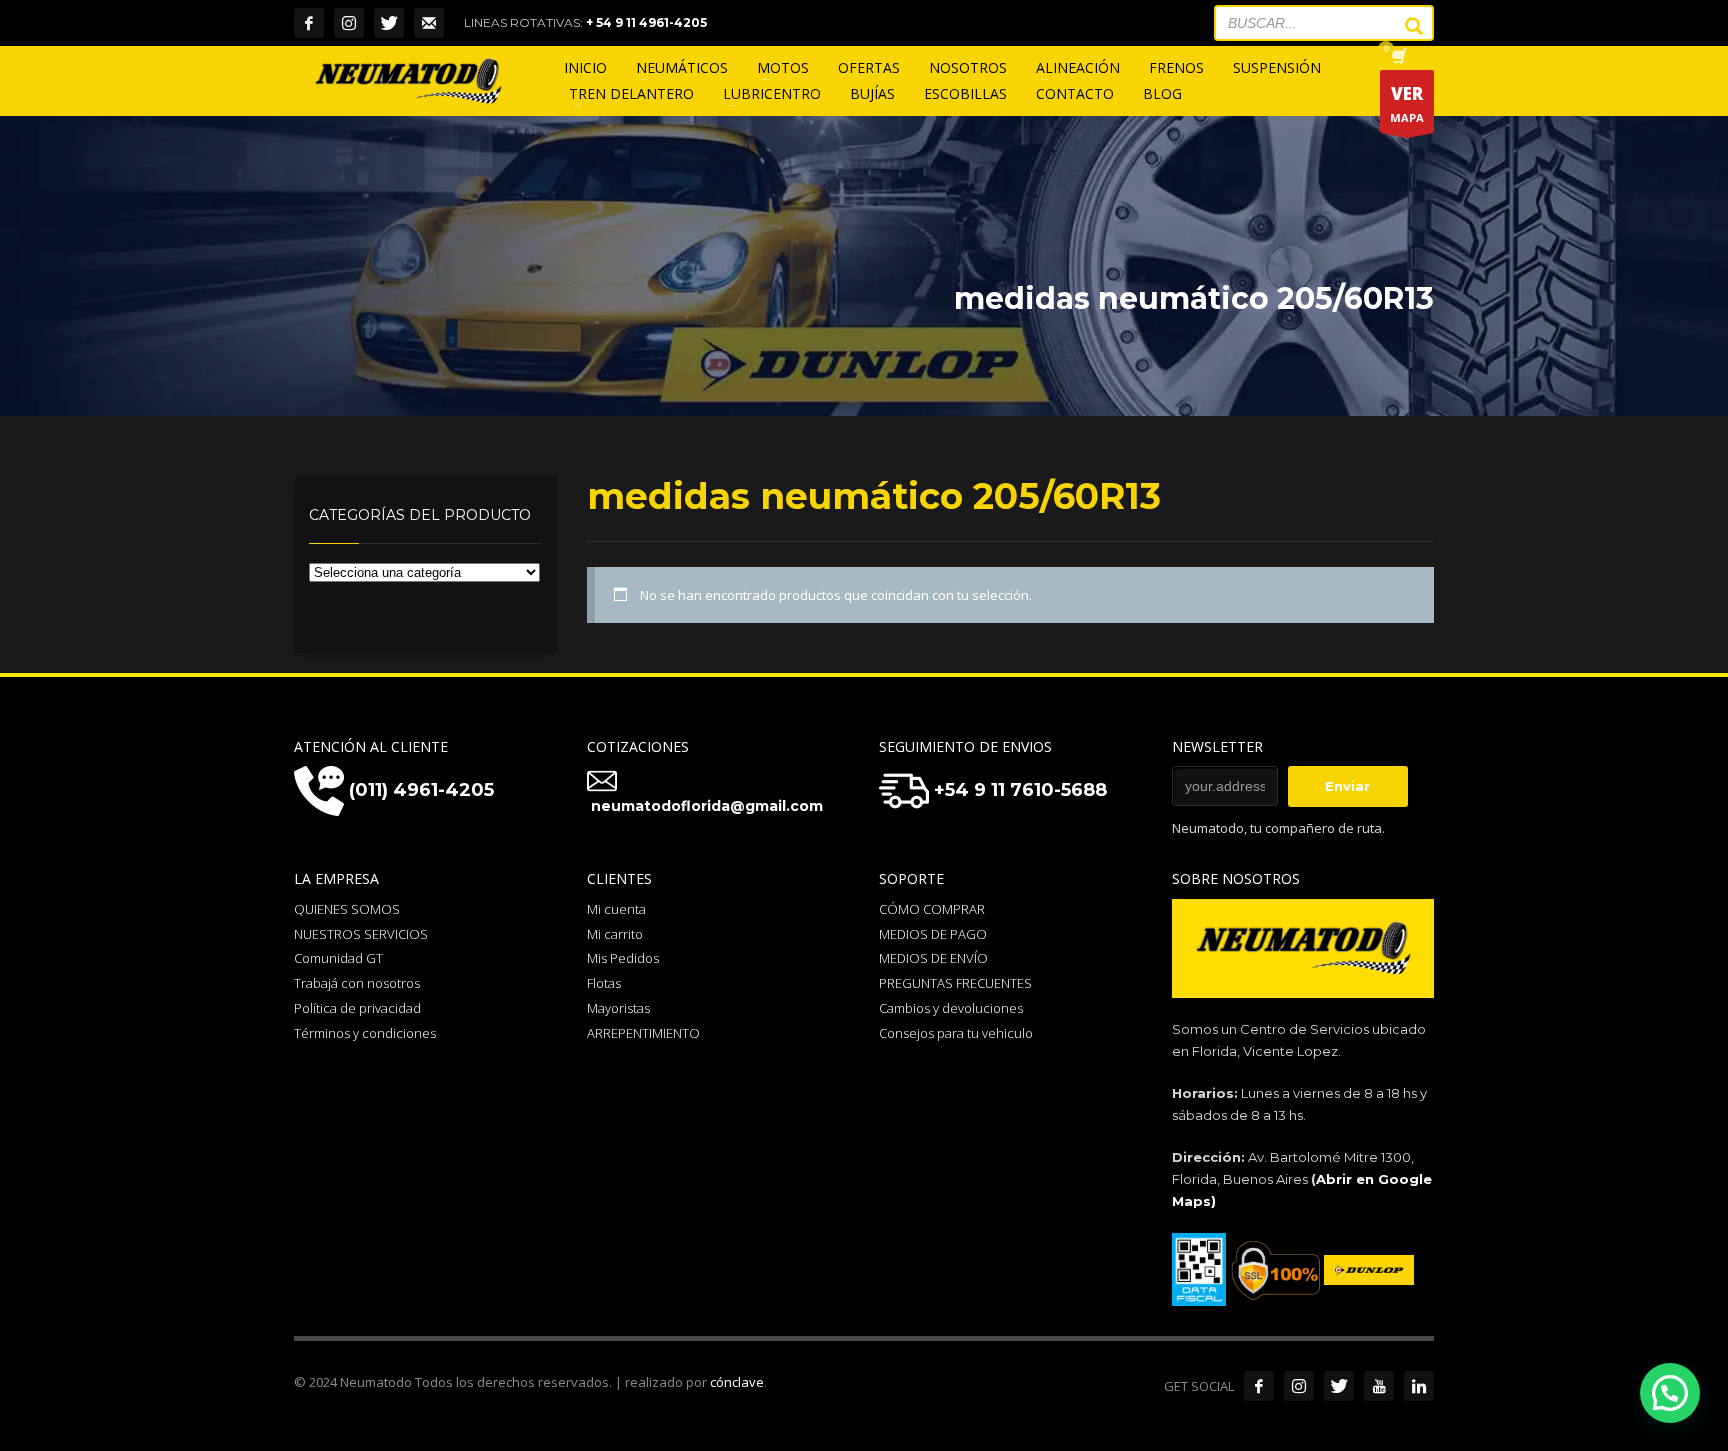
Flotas (604, 983)
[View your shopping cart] (1397, 58)
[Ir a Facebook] (1259, 1386)
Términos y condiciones (365, 1033)
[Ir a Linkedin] (1419, 1386)
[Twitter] (389, 23)
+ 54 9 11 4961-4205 (646, 22)
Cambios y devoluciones (951, 1008)
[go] (1404, 26)
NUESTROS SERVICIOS (361, 934)
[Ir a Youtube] (1379, 1386)
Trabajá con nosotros (357, 983)
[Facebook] (309, 23)
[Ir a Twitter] (1339, 1386)
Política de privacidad (357, 1008)
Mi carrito (615, 934)
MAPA (1407, 103)
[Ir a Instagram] (1299, 1386)
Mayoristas (618, 1008)
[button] (1670, 1393)
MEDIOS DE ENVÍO (933, 958)
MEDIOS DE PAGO (933, 934)
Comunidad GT (338, 958)
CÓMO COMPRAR (932, 909)
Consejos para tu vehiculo (956, 1033)
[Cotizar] (429, 23)
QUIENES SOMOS (347, 909)
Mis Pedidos (623, 958)
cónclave (737, 1382)
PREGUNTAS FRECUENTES (955, 983)
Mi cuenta (616, 909)
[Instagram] (349, 23)
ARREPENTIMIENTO (643, 1033)
